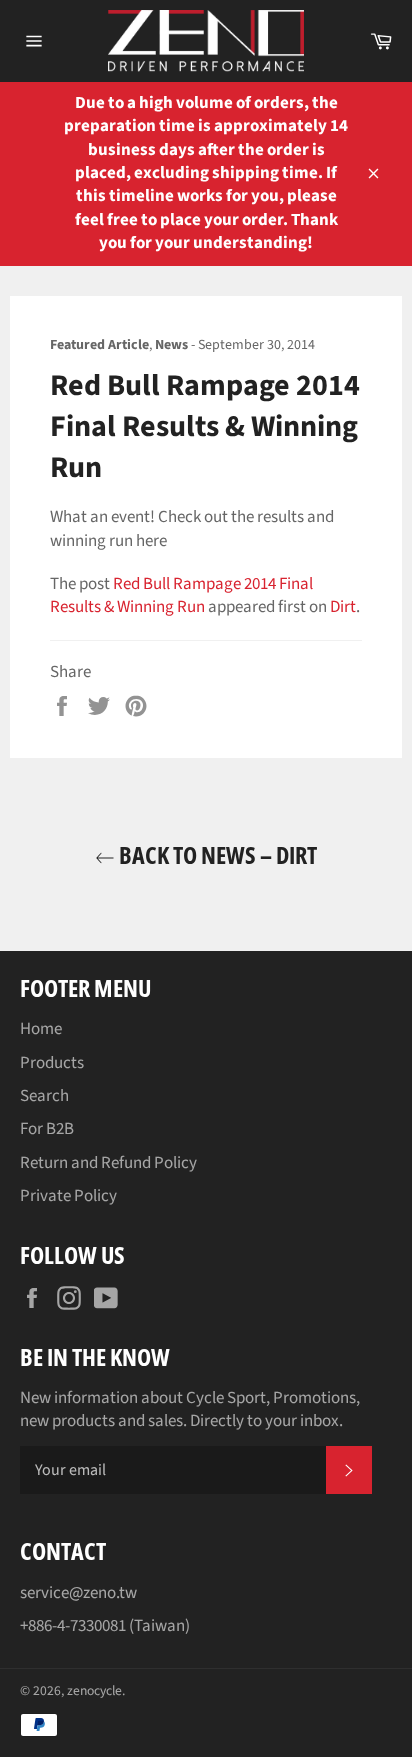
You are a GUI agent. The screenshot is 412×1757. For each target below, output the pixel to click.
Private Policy (68, 1196)
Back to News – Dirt (216, 854)
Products (52, 1063)
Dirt (343, 607)
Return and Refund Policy (108, 1163)
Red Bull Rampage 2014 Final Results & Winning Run (181, 595)
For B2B (47, 1129)
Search (44, 1096)
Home (41, 1029)
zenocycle (94, 1690)
